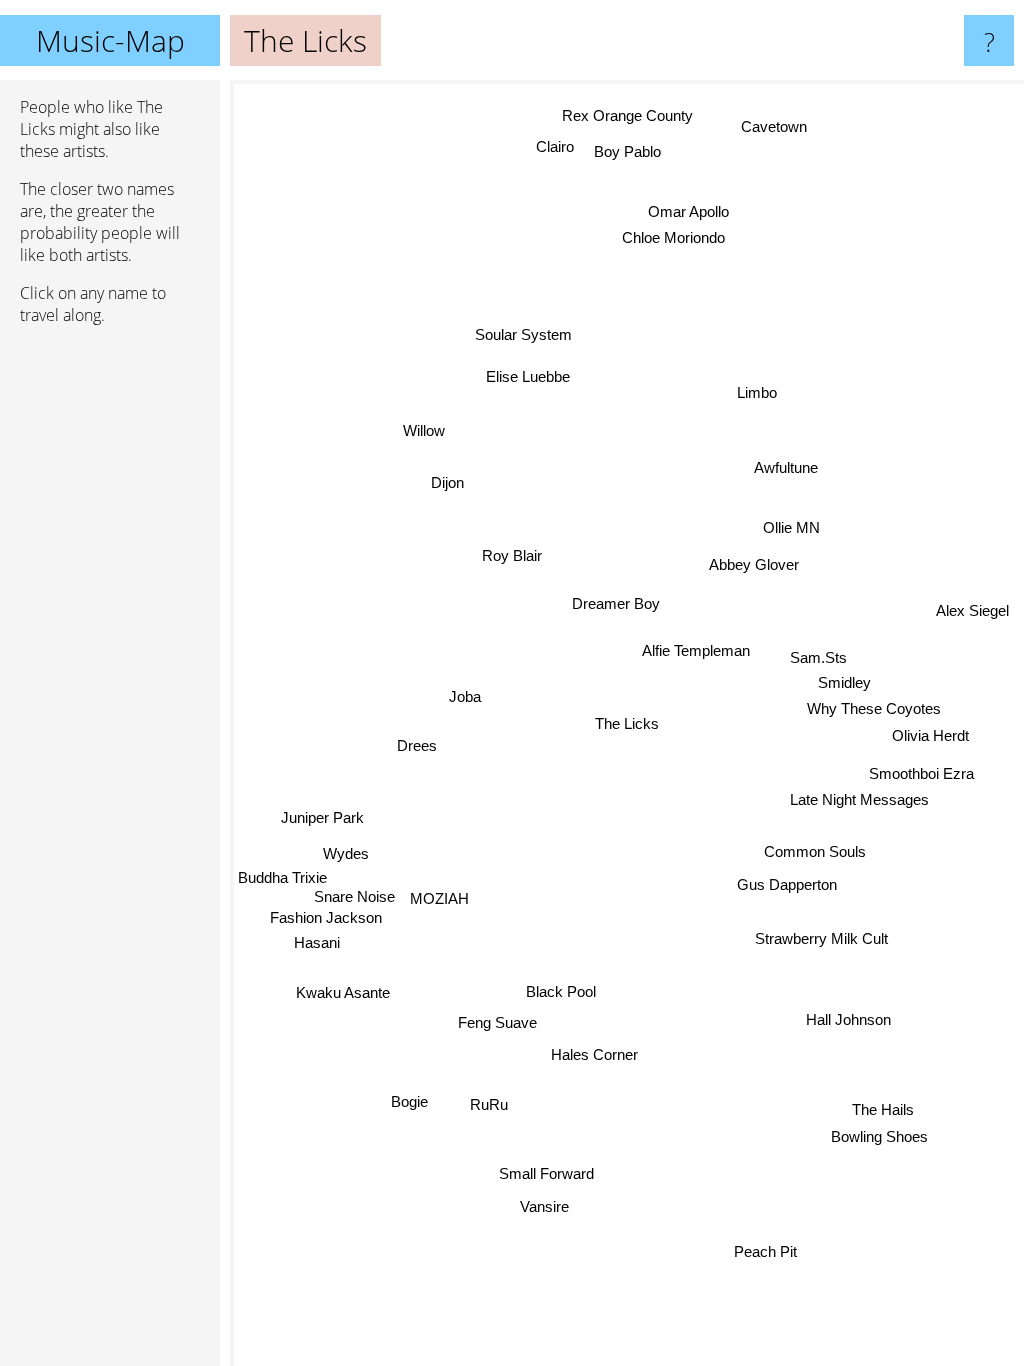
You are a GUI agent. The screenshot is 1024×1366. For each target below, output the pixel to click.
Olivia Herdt (930, 736)
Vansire (541, 1204)
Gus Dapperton (786, 884)
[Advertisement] (110, 647)
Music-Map (110, 40)
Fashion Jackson (326, 918)
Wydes (346, 853)
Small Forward (544, 1172)
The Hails (883, 1109)
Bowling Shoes (879, 1136)
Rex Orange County (626, 116)
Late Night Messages (859, 800)
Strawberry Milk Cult (821, 938)
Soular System (523, 334)
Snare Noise (355, 897)
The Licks (627, 723)
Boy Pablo (627, 152)
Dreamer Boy (616, 603)
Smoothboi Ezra (921, 773)
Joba (465, 695)
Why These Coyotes (874, 709)
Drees (417, 745)
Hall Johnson (847, 1019)
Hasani (317, 943)
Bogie (408, 1100)
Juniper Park (322, 820)
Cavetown (776, 126)
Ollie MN (792, 527)
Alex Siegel (971, 611)
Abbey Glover (755, 564)
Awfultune (787, 468)
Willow (425, 429)
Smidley (844, 683)
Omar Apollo (689, 209)
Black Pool (560, 990)
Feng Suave (495, 1020)
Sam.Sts (818, 657)
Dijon (447, 481)
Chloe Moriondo (677, 236)
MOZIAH (440, 900)
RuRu (488, 1103)
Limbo (756, 392)
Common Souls (815, 851)
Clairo (555, 146)
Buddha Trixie (282, 878)
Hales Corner (593, 1054)
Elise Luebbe (529, 376)
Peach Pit (764, 1252)
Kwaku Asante (343, 991)
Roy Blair (512, 555)
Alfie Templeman (696, 650)
